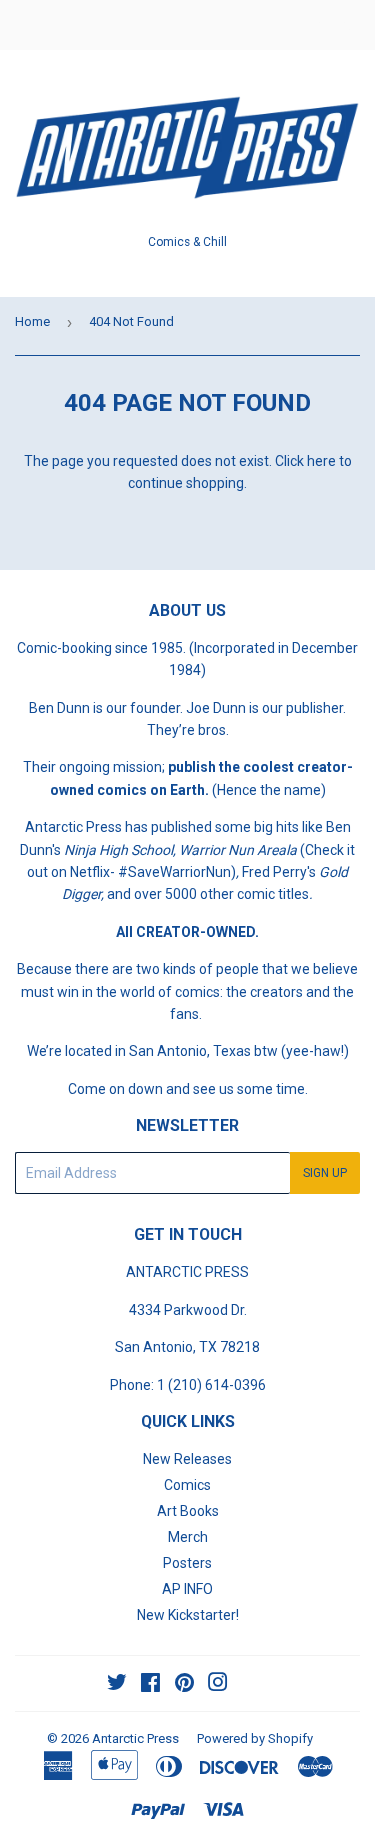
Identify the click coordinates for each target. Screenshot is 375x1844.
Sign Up (325, 1173)
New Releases (187, 1459)
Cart (345, 25)
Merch (188, 1537)
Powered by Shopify (255, 1738)
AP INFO (187, 1589)
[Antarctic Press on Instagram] (218, 1685)
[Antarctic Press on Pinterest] (184, 1685)
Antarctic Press (135, 1738)
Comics (187, 1485)
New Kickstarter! (188, 1615)
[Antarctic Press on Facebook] (150, 1685)
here (321, 461)
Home (32, 321)
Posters (187, 1563)
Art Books (188, 1511)
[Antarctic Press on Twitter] (117, 1685)
